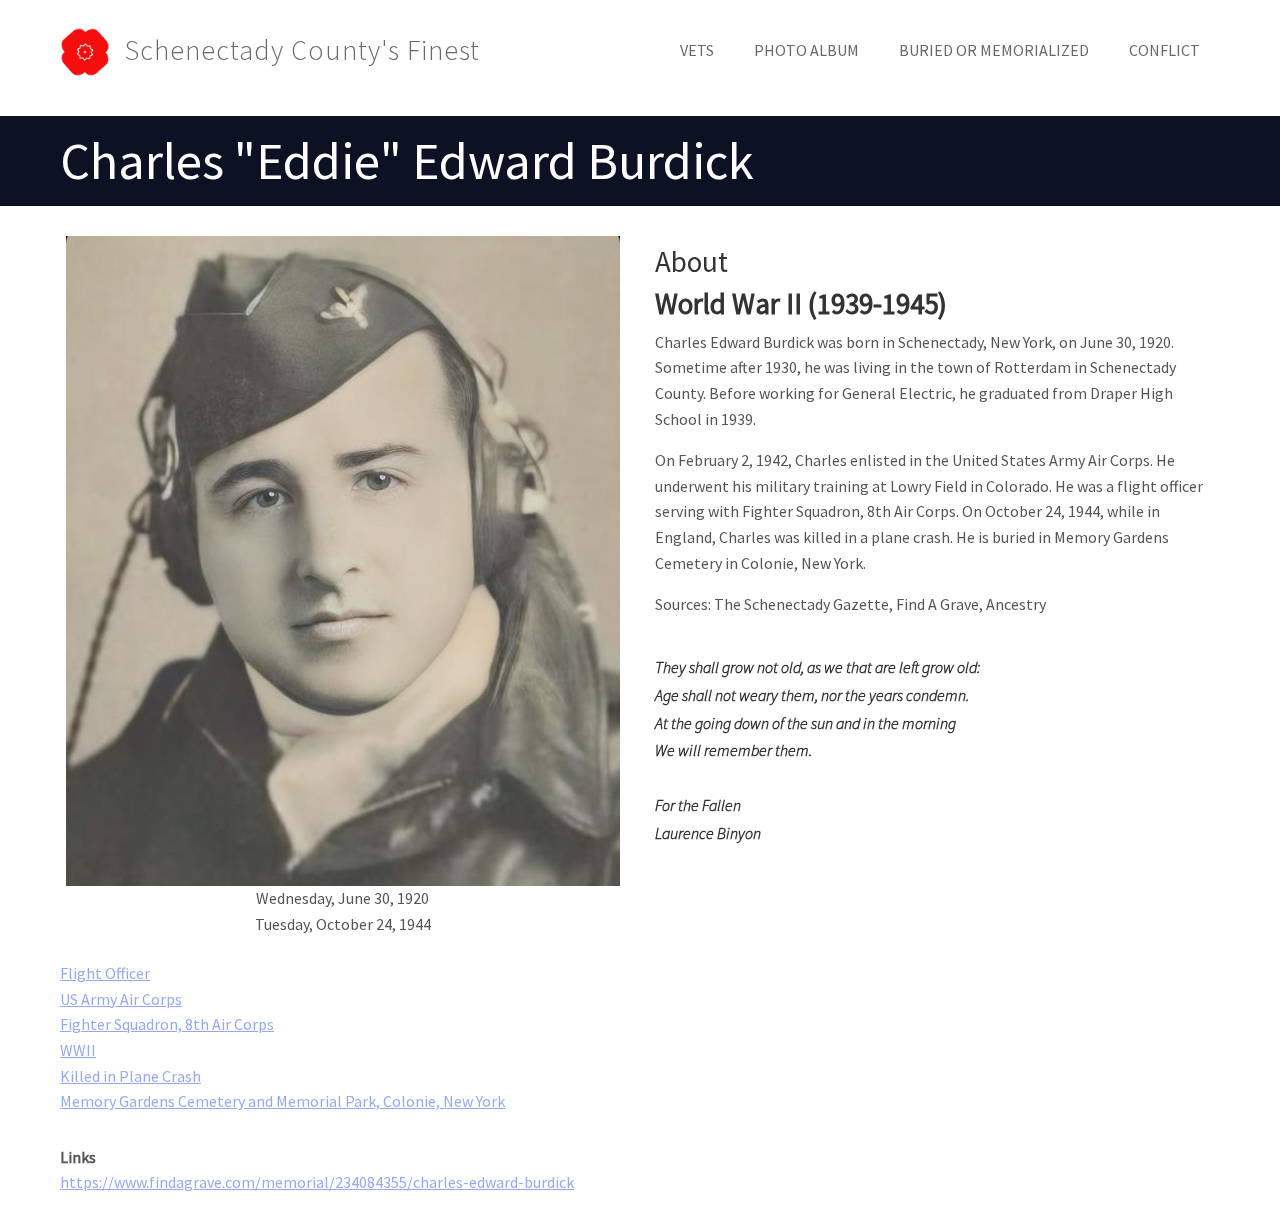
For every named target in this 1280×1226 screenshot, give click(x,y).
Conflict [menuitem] (1164, 50)
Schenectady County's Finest (302, 50)
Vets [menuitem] (697, 50)
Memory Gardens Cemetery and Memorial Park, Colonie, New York (282, 1101)
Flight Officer (105, 973)
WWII (78, 1050)
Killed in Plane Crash (130, 1076)
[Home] (92, 50)
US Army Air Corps (121, 999)
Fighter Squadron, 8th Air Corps (167, 1024)
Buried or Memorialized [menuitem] (994, 50)
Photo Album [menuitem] (806, 50)
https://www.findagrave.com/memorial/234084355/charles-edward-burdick (317, 1182)
